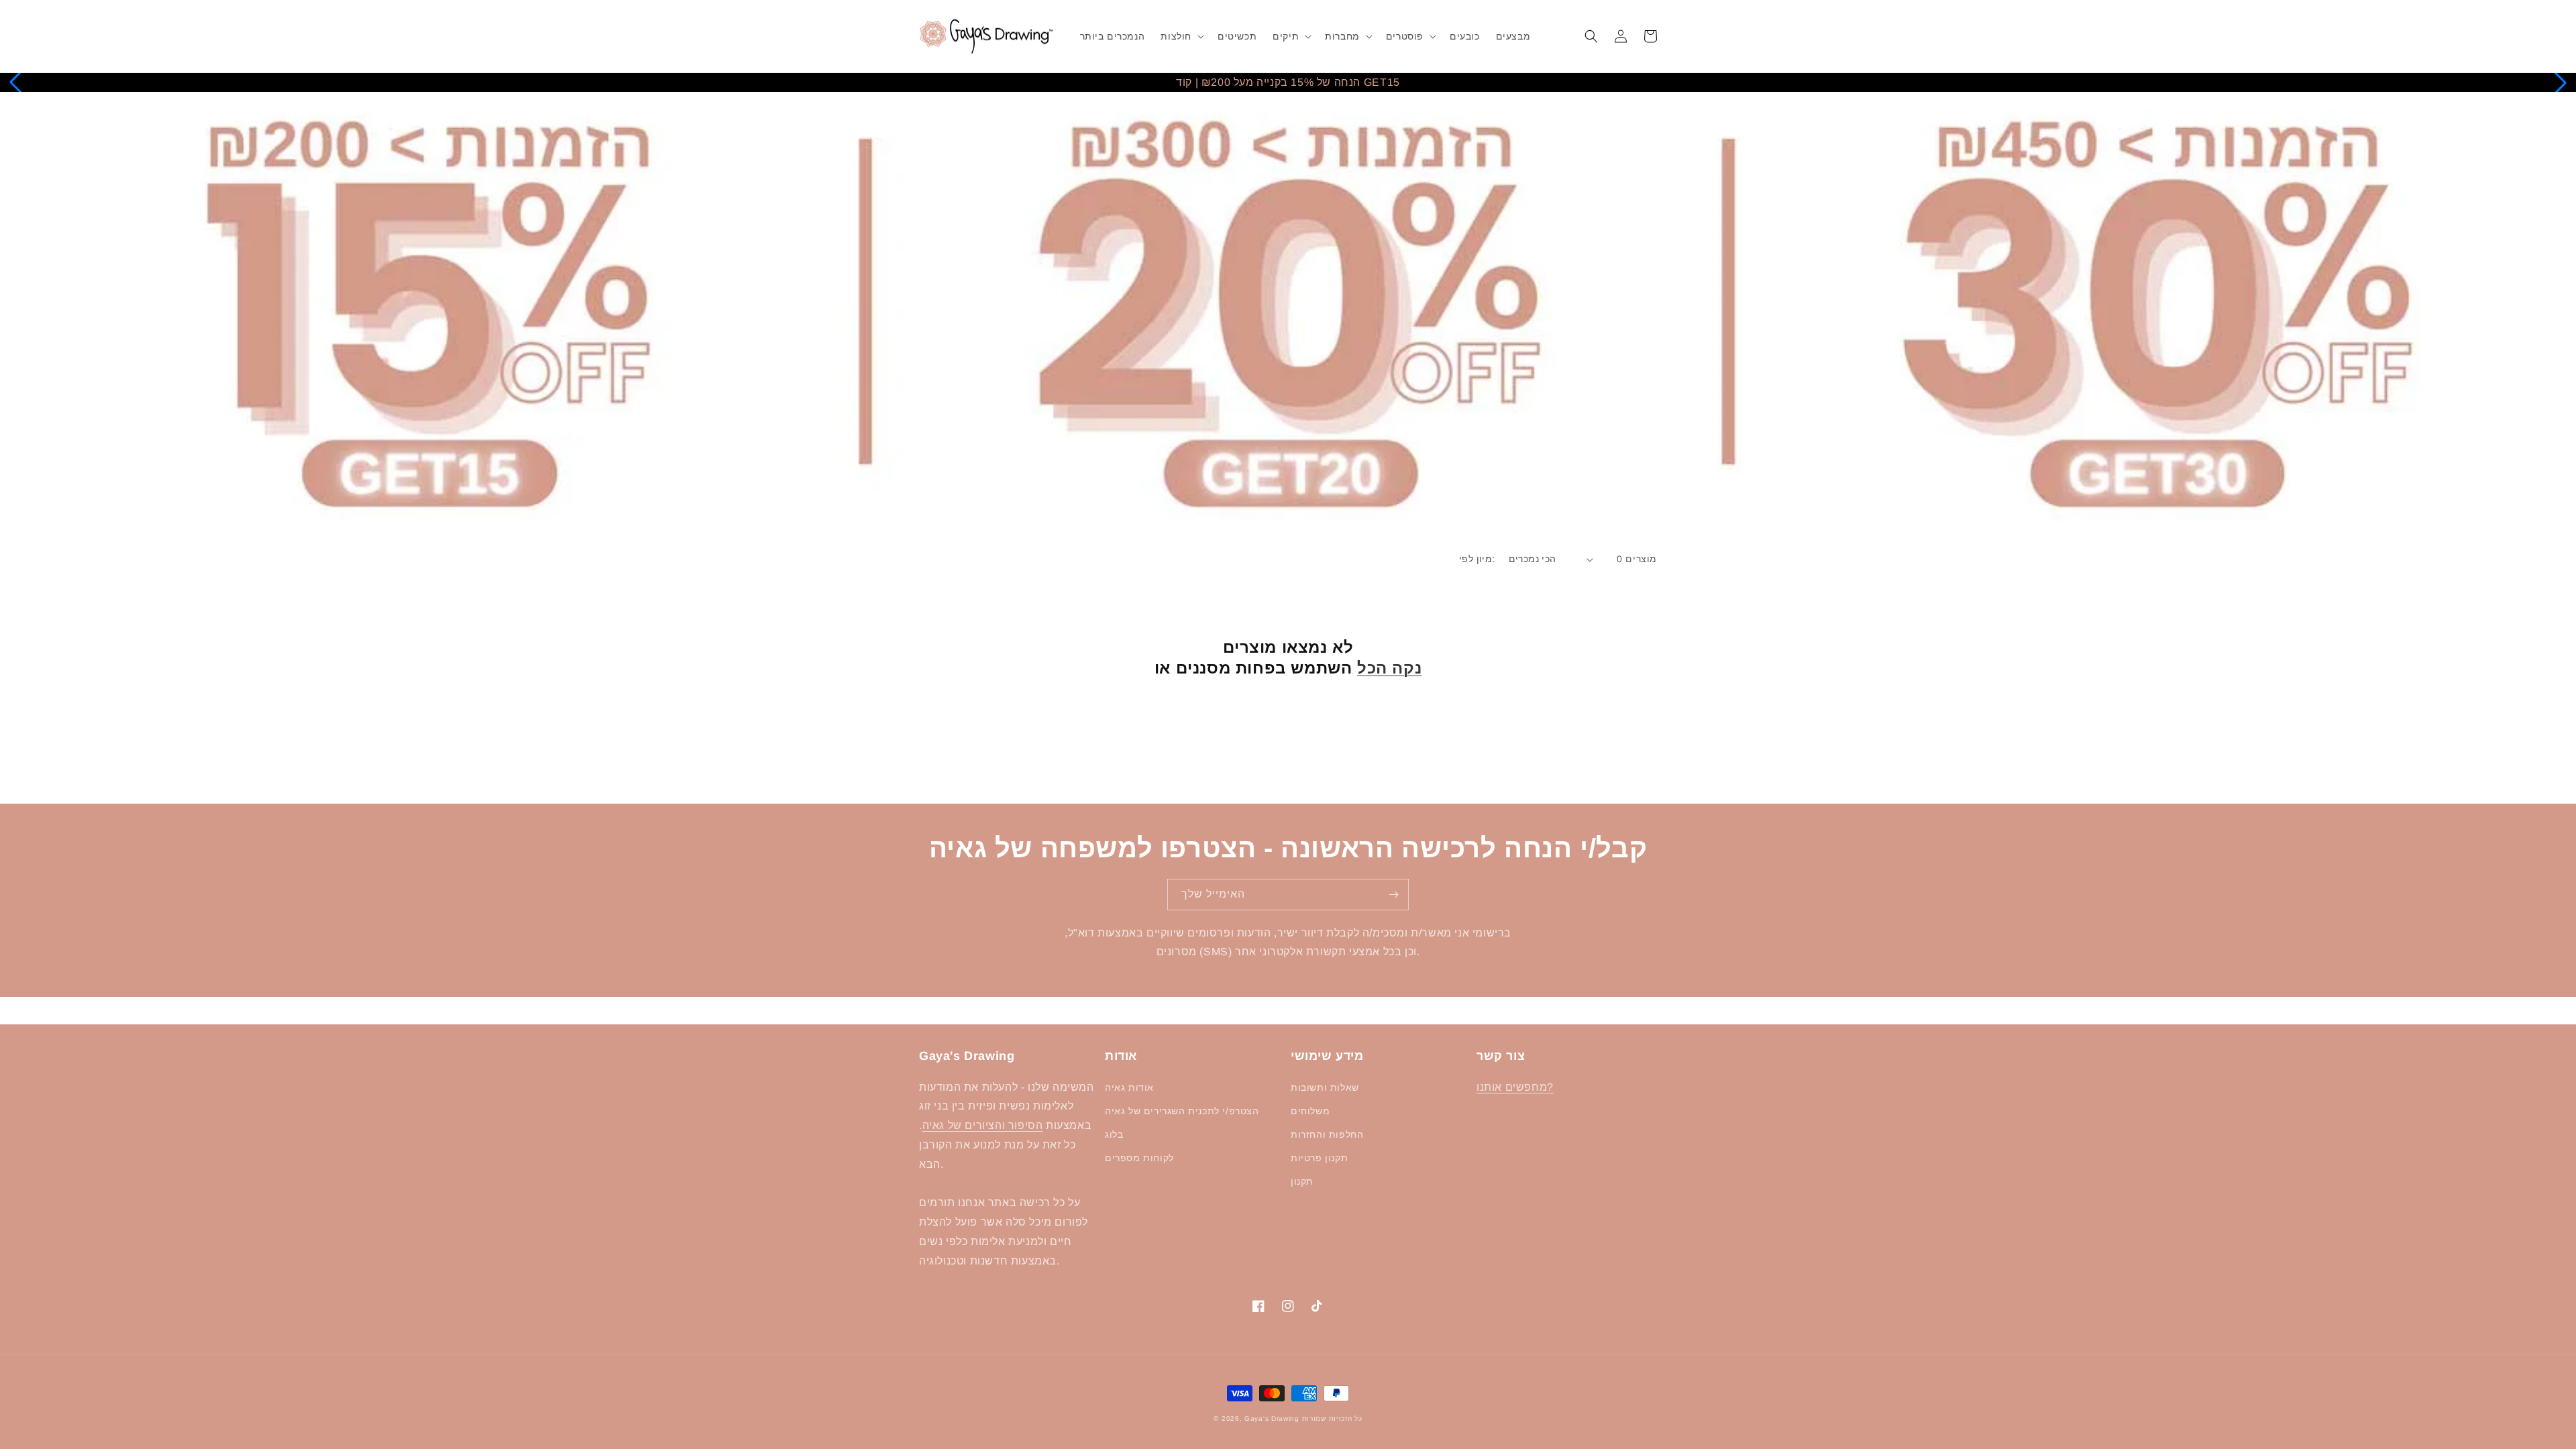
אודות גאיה (1129, 1087)
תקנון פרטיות (1319, 1158)
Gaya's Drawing (1272, 1418)
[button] (1181, 36)
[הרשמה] (1393, 895)
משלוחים (1310, 1111)
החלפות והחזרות (1327, 1134)
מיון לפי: (1477, 559)
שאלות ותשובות (1325, 1087)
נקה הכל (1389, 668)
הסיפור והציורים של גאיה (983, 1125)
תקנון (1302, 1181)
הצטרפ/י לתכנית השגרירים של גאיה (1182, 1111)
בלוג (1114, 1134)
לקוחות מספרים (1139, 1158)
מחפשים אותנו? (1515, 1087)
